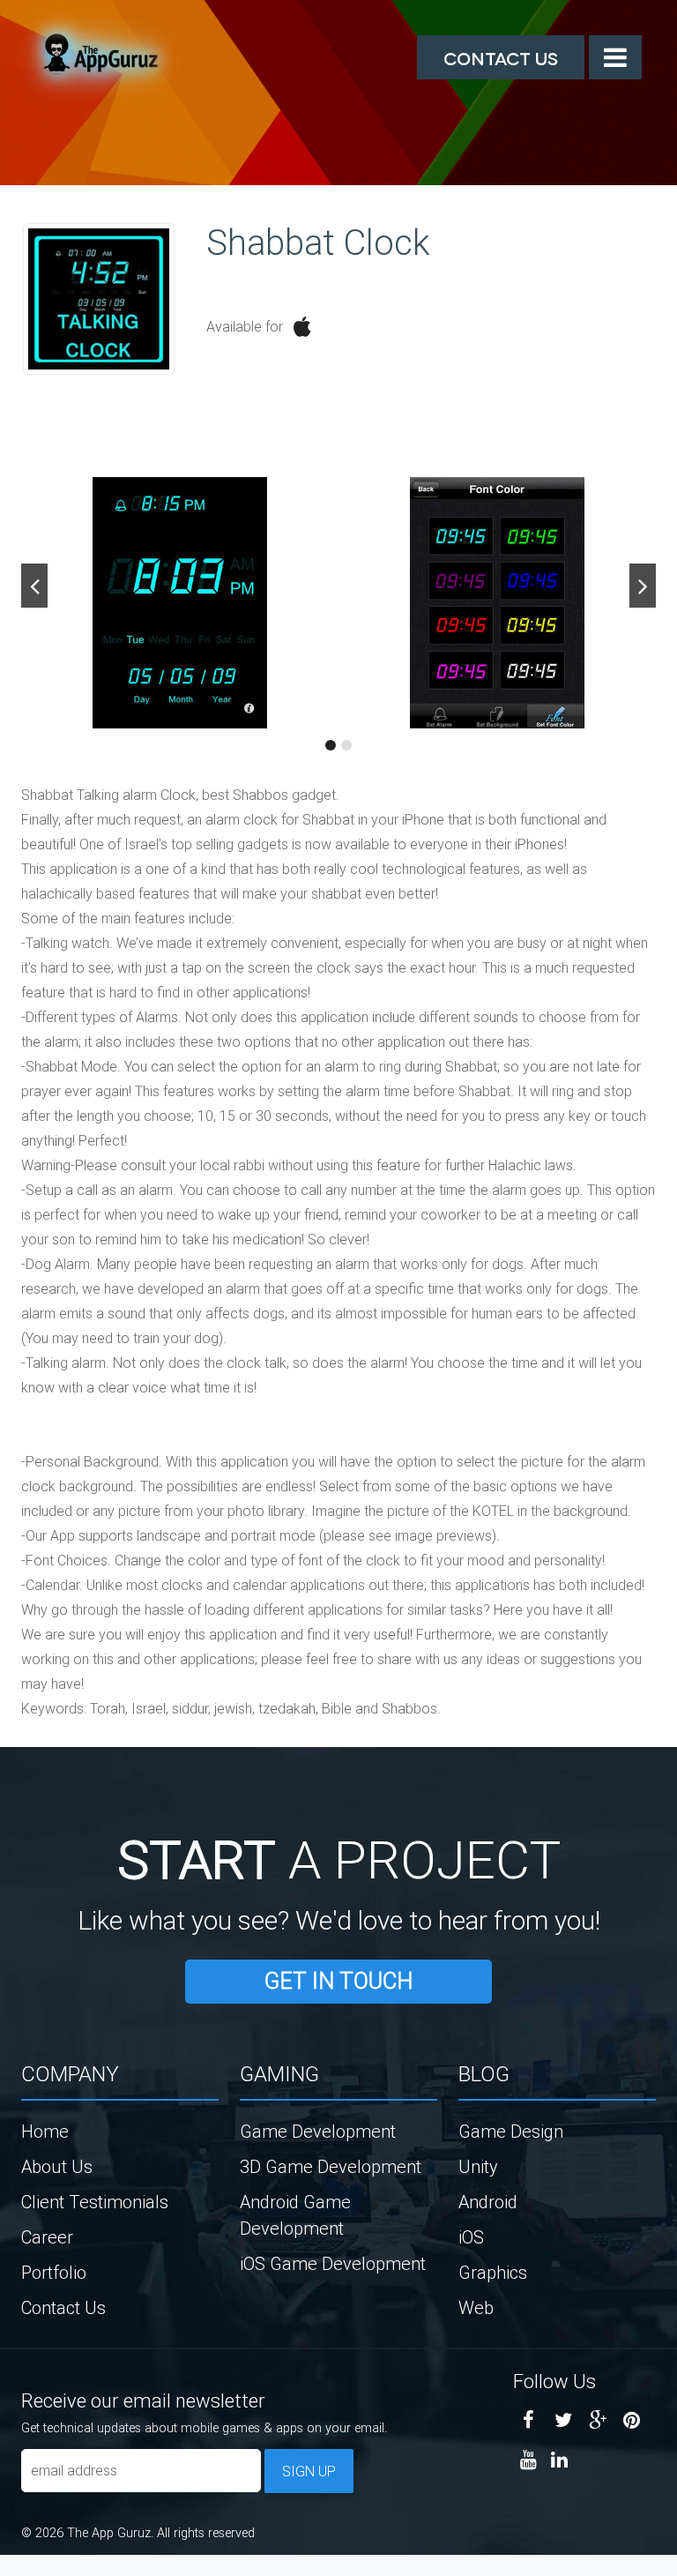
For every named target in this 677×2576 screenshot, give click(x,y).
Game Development (318, 2131)
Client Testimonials (95, 2202)
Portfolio (54, 2272)
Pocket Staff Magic (44, 2570)
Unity (478, 2166)
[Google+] (597, 2420)
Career (47, 2237)
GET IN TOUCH (338, 1981)
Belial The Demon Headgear (22, 2570)
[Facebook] (528, 2420)
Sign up (309, 2471)
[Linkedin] (559, 2460)
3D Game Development (331, 2166)
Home (45, 2131)
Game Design (511, 2131)
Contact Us (501, 57)
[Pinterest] (632, 2420)
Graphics (493, 2272)
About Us (57, 2166)
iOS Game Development (333, 2263)
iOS (471, 2237)
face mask (4, 2570)
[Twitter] (563, 2420)
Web (476, 2307)
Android (488, 2202)
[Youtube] (528, 2460)
